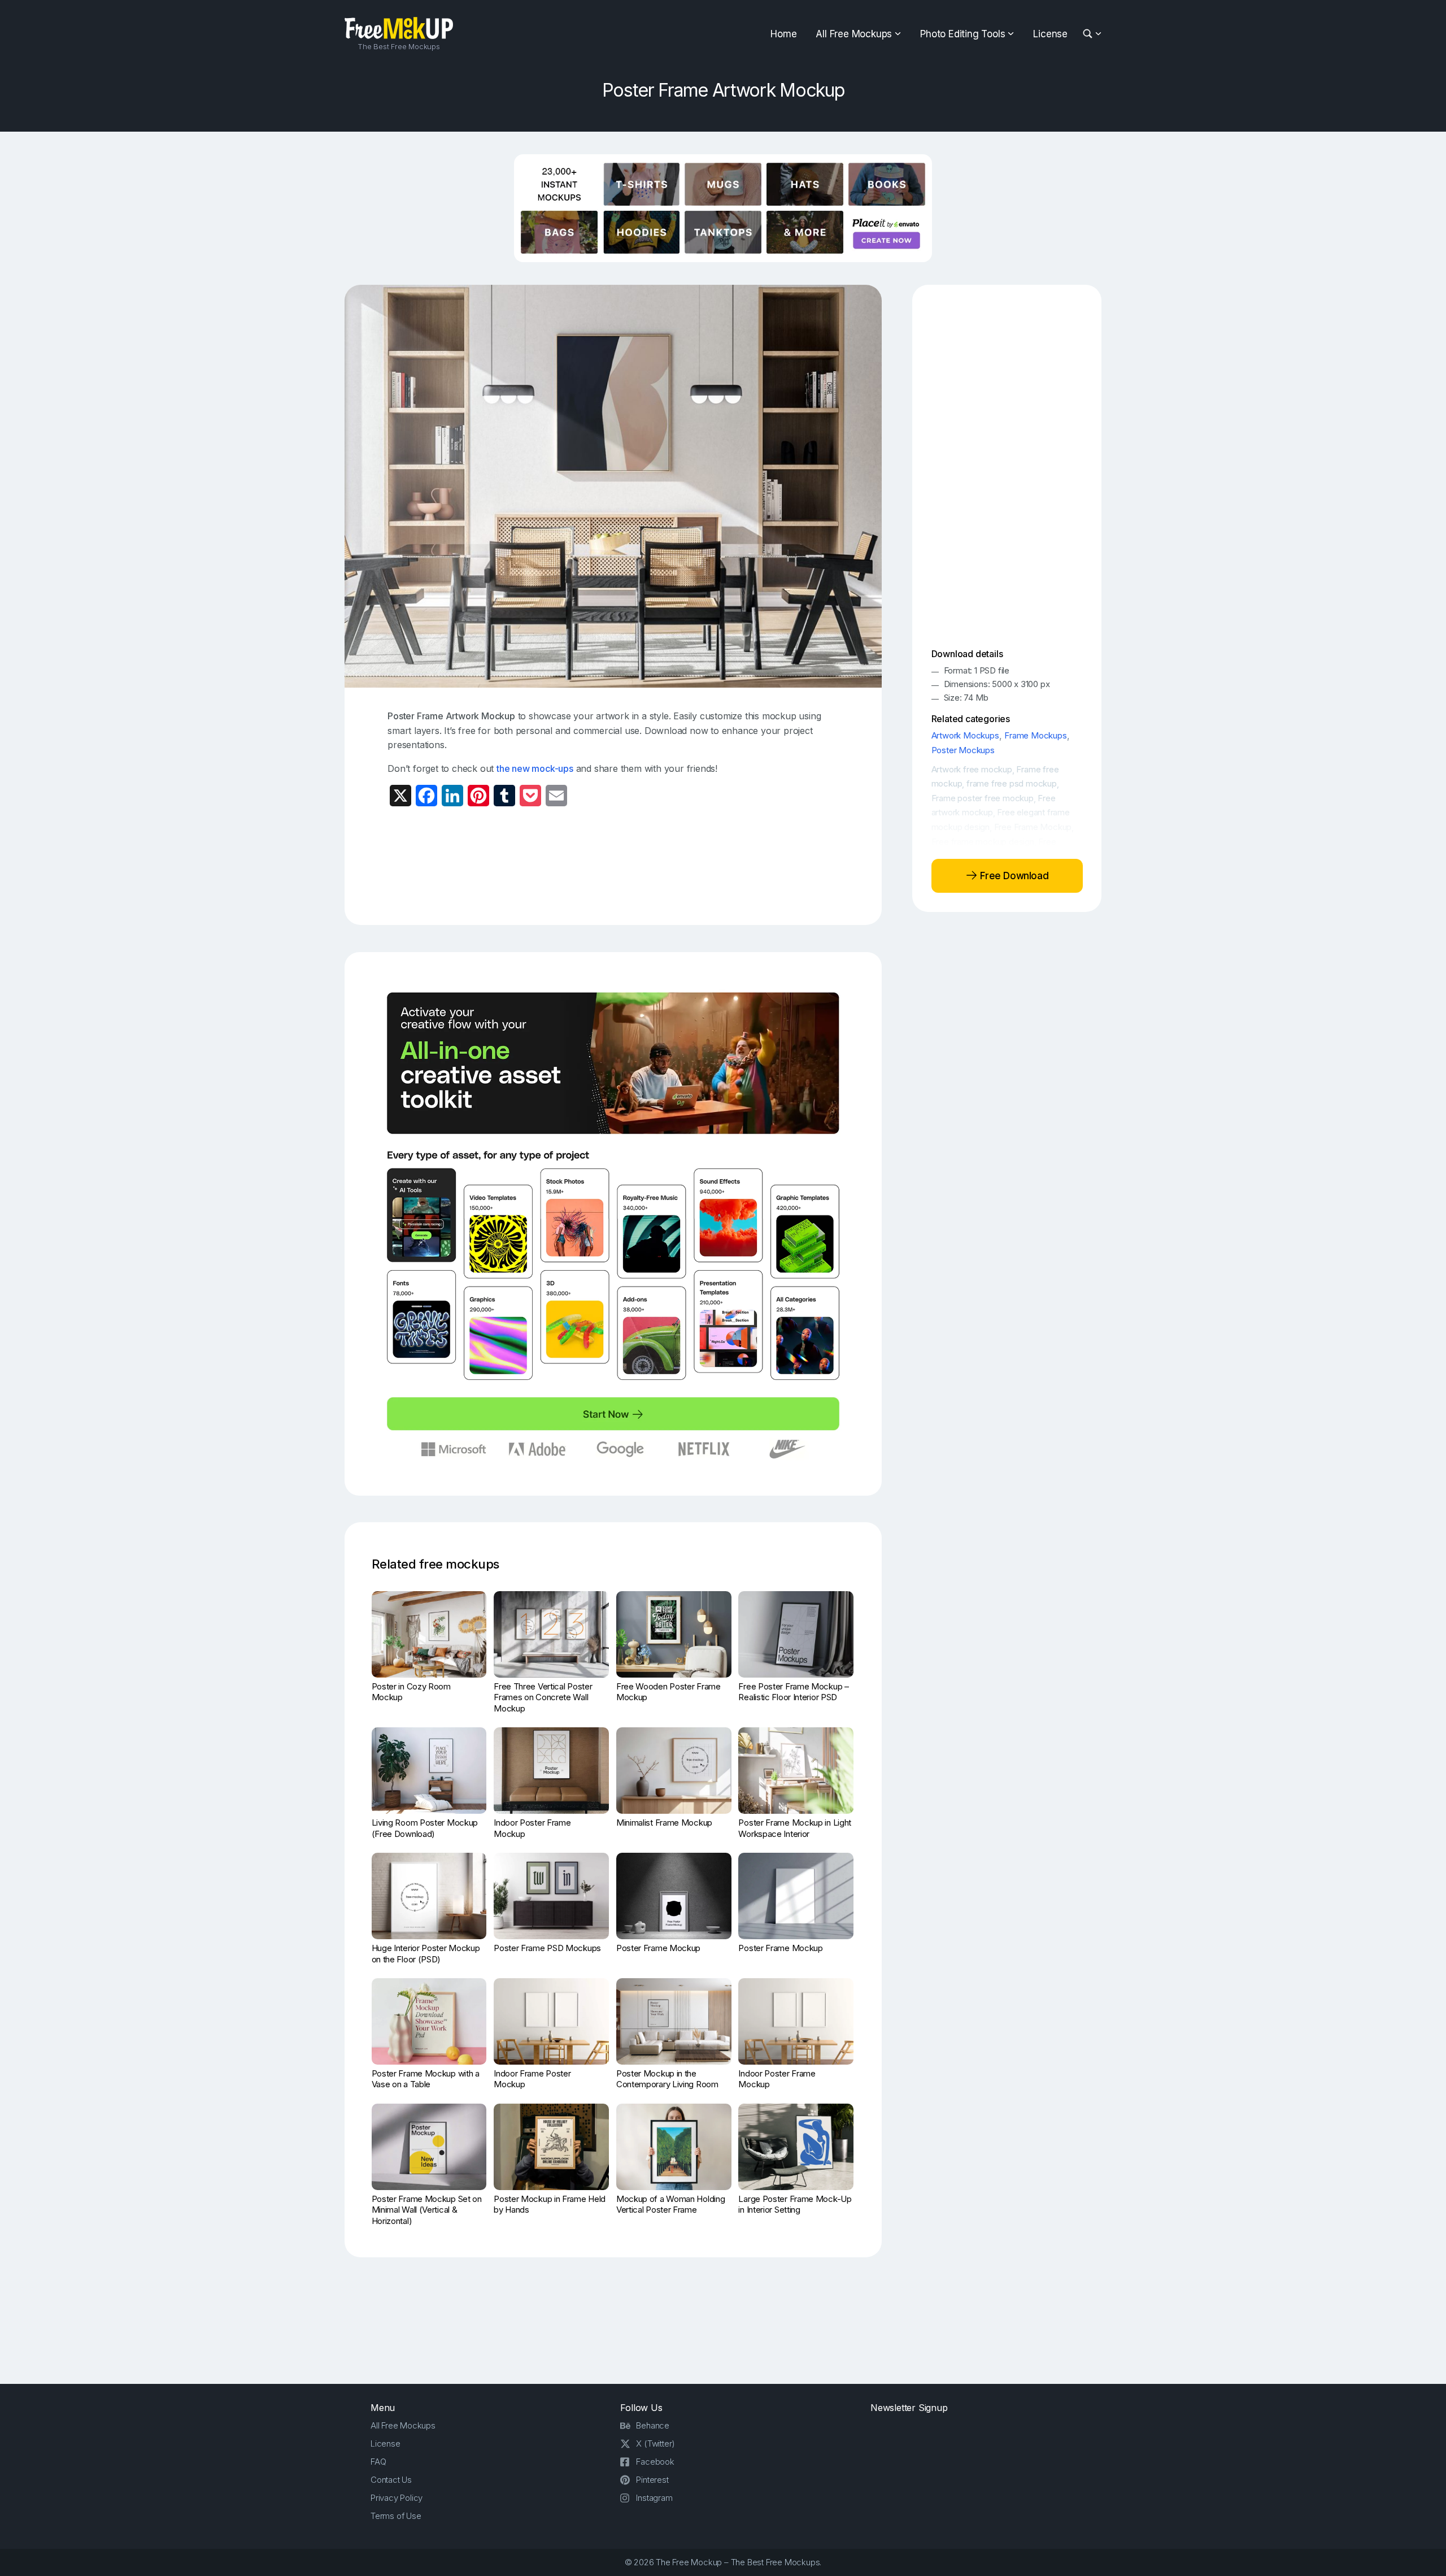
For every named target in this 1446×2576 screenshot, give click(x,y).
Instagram (654, 2498)
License (1050, 34)
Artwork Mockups (965, 735)
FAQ (378, 2462)
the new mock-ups (535, 768)
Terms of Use (396, 2516)
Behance (653, 2425)
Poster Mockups (963, 750)
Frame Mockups (1035, 735)
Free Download (1013, 875)
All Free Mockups (854, 34)
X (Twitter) (656, 2443)
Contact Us (391, 2480)
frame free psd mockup (1012, 783)
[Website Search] (1089, 34)
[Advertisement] (613, 865)
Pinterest (652, 2480)
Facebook (655, 2462)
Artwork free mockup (972, 769)
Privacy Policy (397, 2498)
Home (783, 34)
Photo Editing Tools (962, 34)
